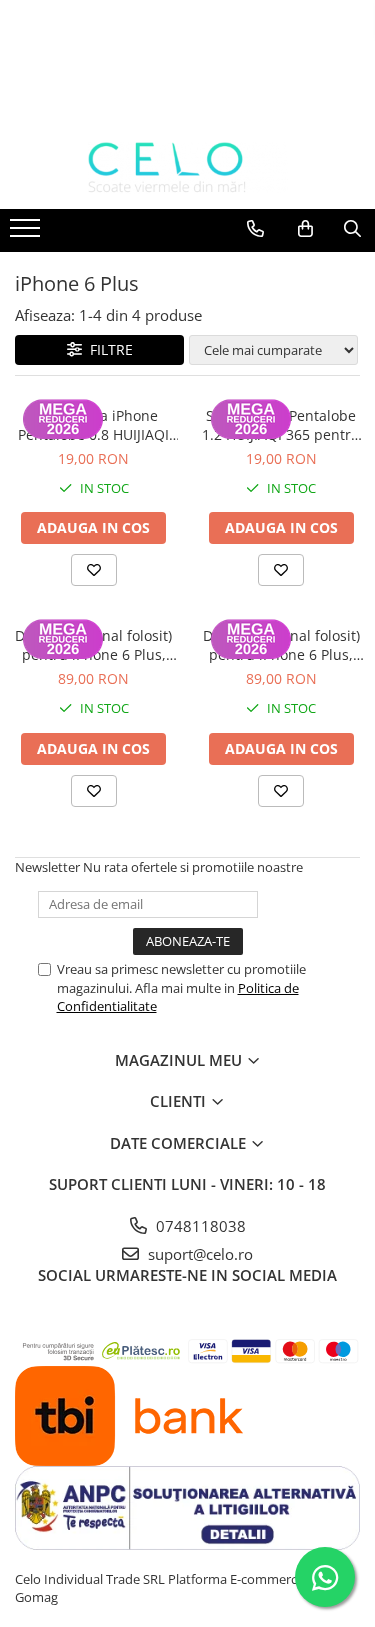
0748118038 (199, 1226)
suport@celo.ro (198, 1254)
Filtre (107, 349)
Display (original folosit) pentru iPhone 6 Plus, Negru (93, 645)
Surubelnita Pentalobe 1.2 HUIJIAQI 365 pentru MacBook (281, 425)
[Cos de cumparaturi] (305, 229)
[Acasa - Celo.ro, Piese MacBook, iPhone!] (188, 168)
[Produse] (27, 234)
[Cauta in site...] (352, 229)
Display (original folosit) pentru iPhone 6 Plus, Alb (281, 645)
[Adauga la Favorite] (94, 570)
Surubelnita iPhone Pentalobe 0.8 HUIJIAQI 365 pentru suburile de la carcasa (93, 425)
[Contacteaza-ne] (255, 229)
